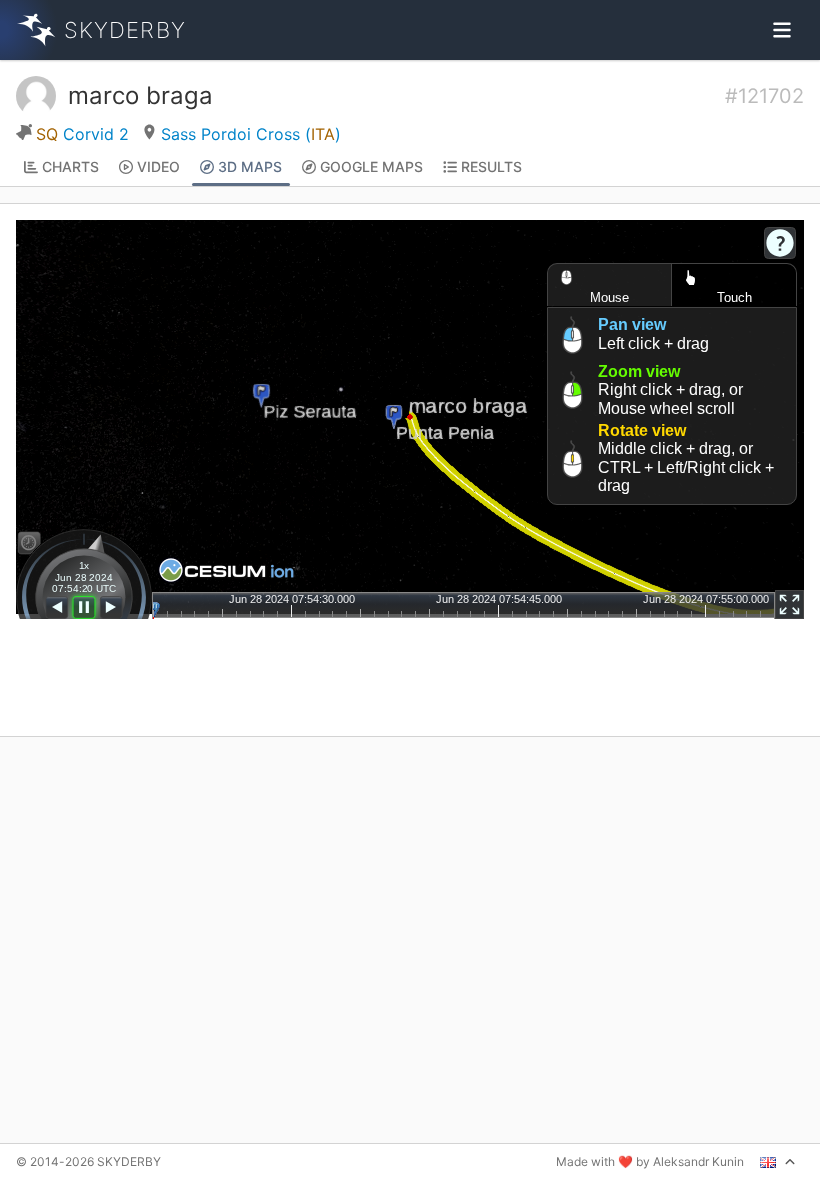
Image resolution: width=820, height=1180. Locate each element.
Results (491, 166)
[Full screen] (789, 604)
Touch (734, 297)
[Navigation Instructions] (780, 243)
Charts (70, 166)
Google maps (371, 166)
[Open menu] (782, 30)
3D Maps (250, 166)
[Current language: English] (778, 1162)
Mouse (609, 297)
